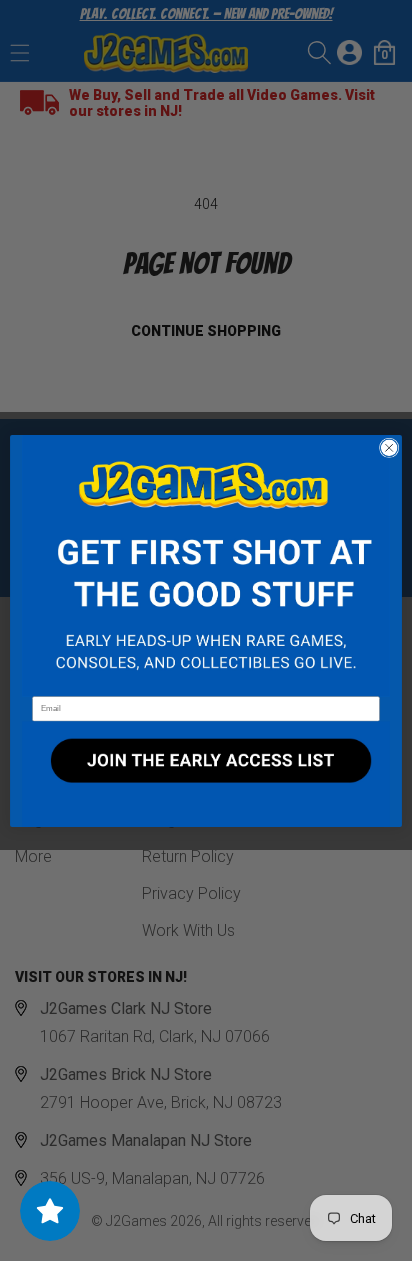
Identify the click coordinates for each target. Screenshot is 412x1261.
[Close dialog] (389, 448)
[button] (206, 565)
